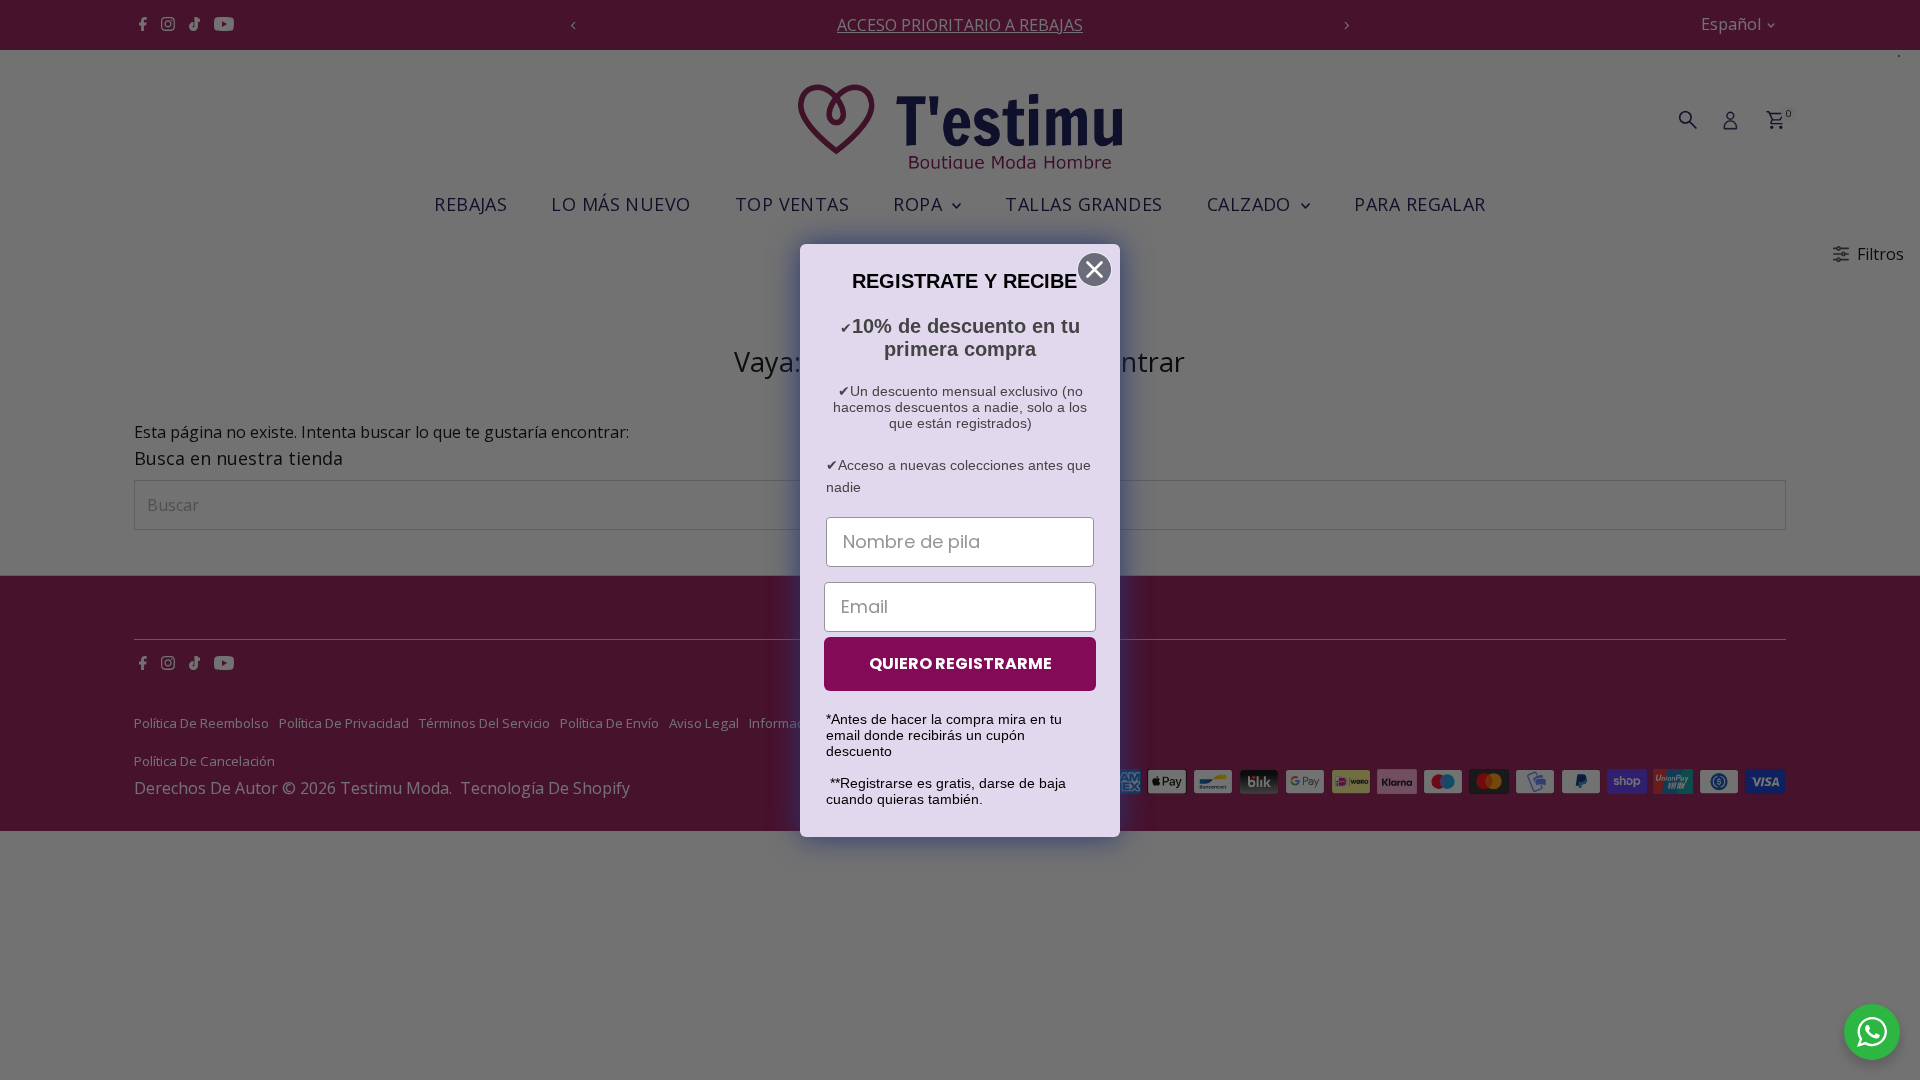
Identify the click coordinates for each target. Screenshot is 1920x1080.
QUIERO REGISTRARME (960, 663)
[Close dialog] (1094, 269)
